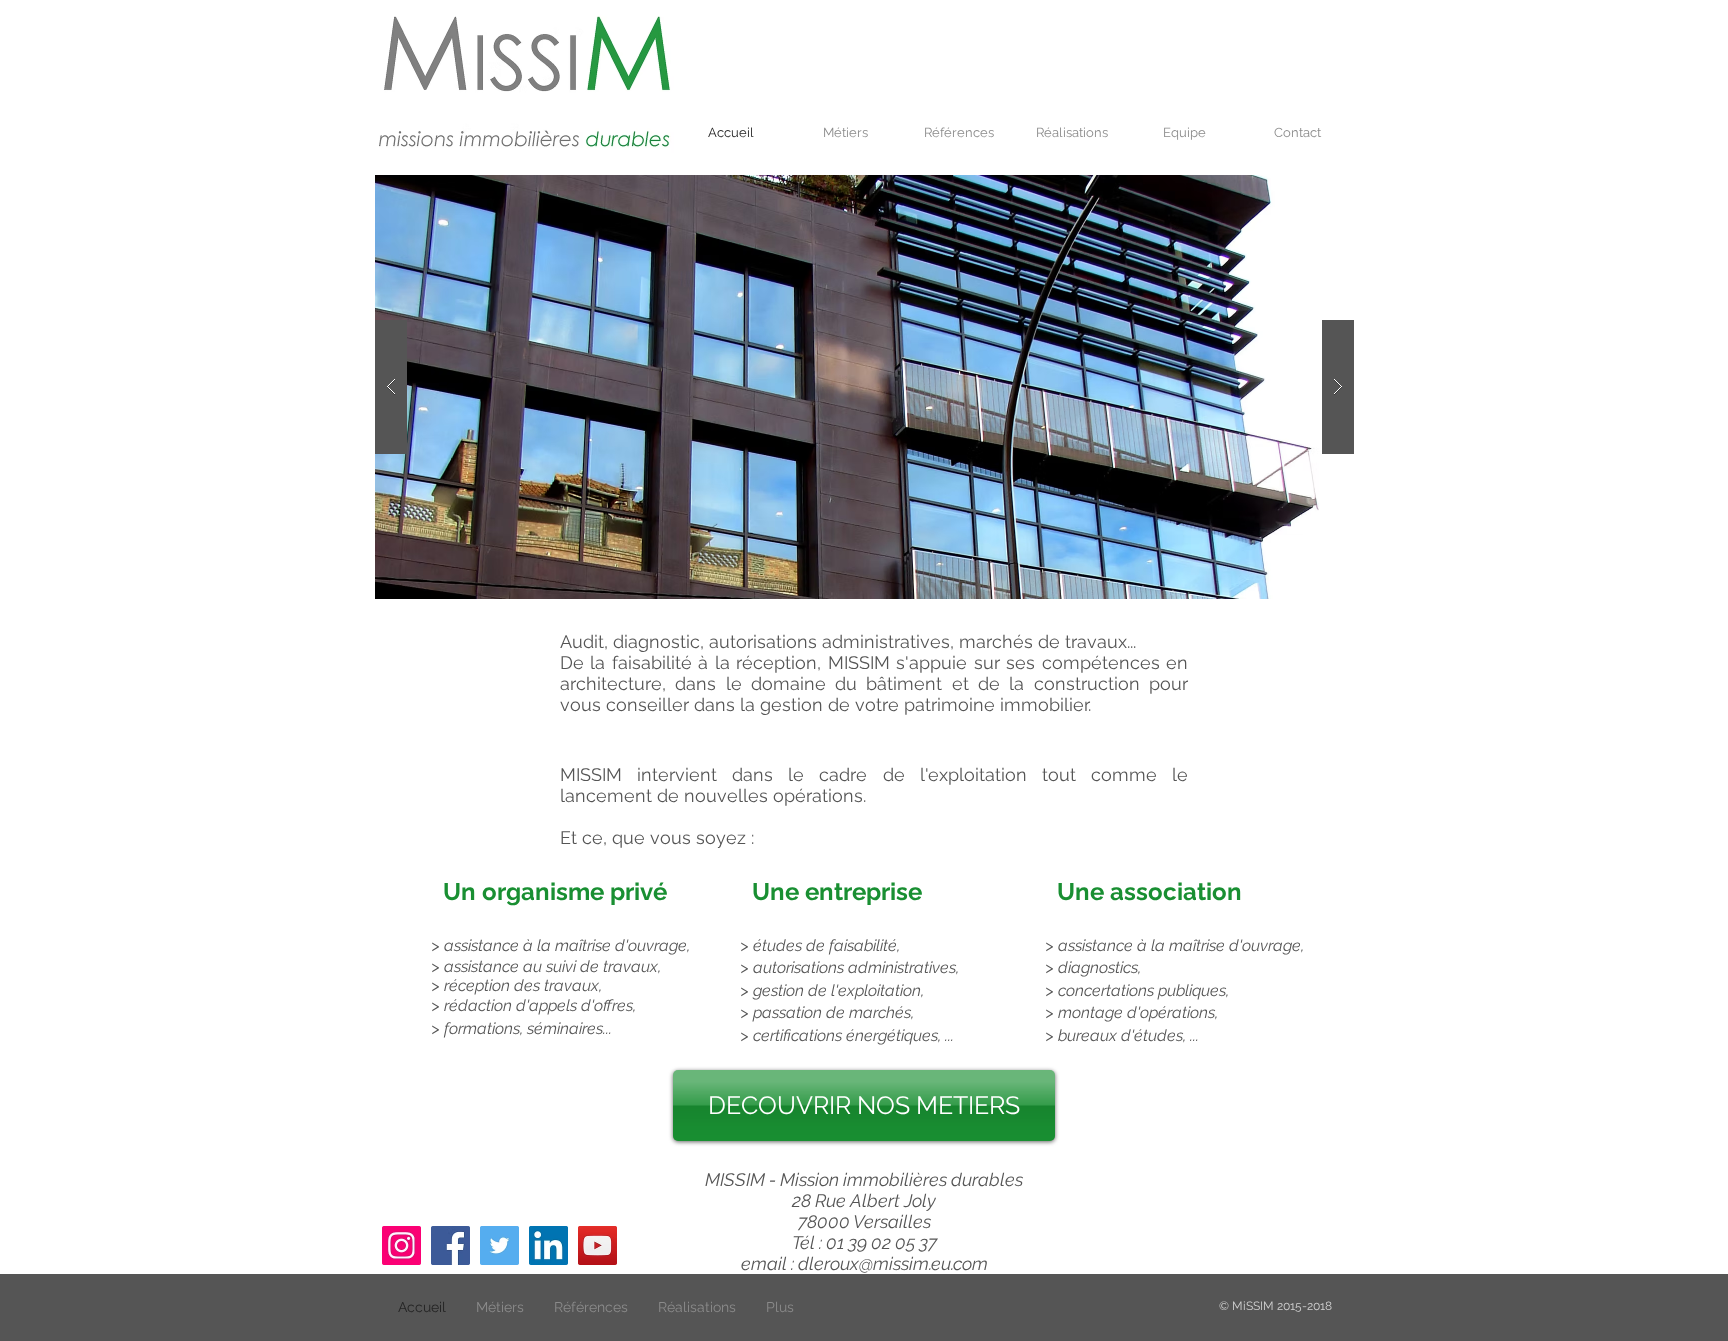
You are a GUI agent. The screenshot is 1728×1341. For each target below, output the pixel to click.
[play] (1307, 191)
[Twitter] (499, 1245)
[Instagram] (401, 1245)
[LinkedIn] (548, 1245)
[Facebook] (450, 1245)
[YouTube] (597, 1245)
